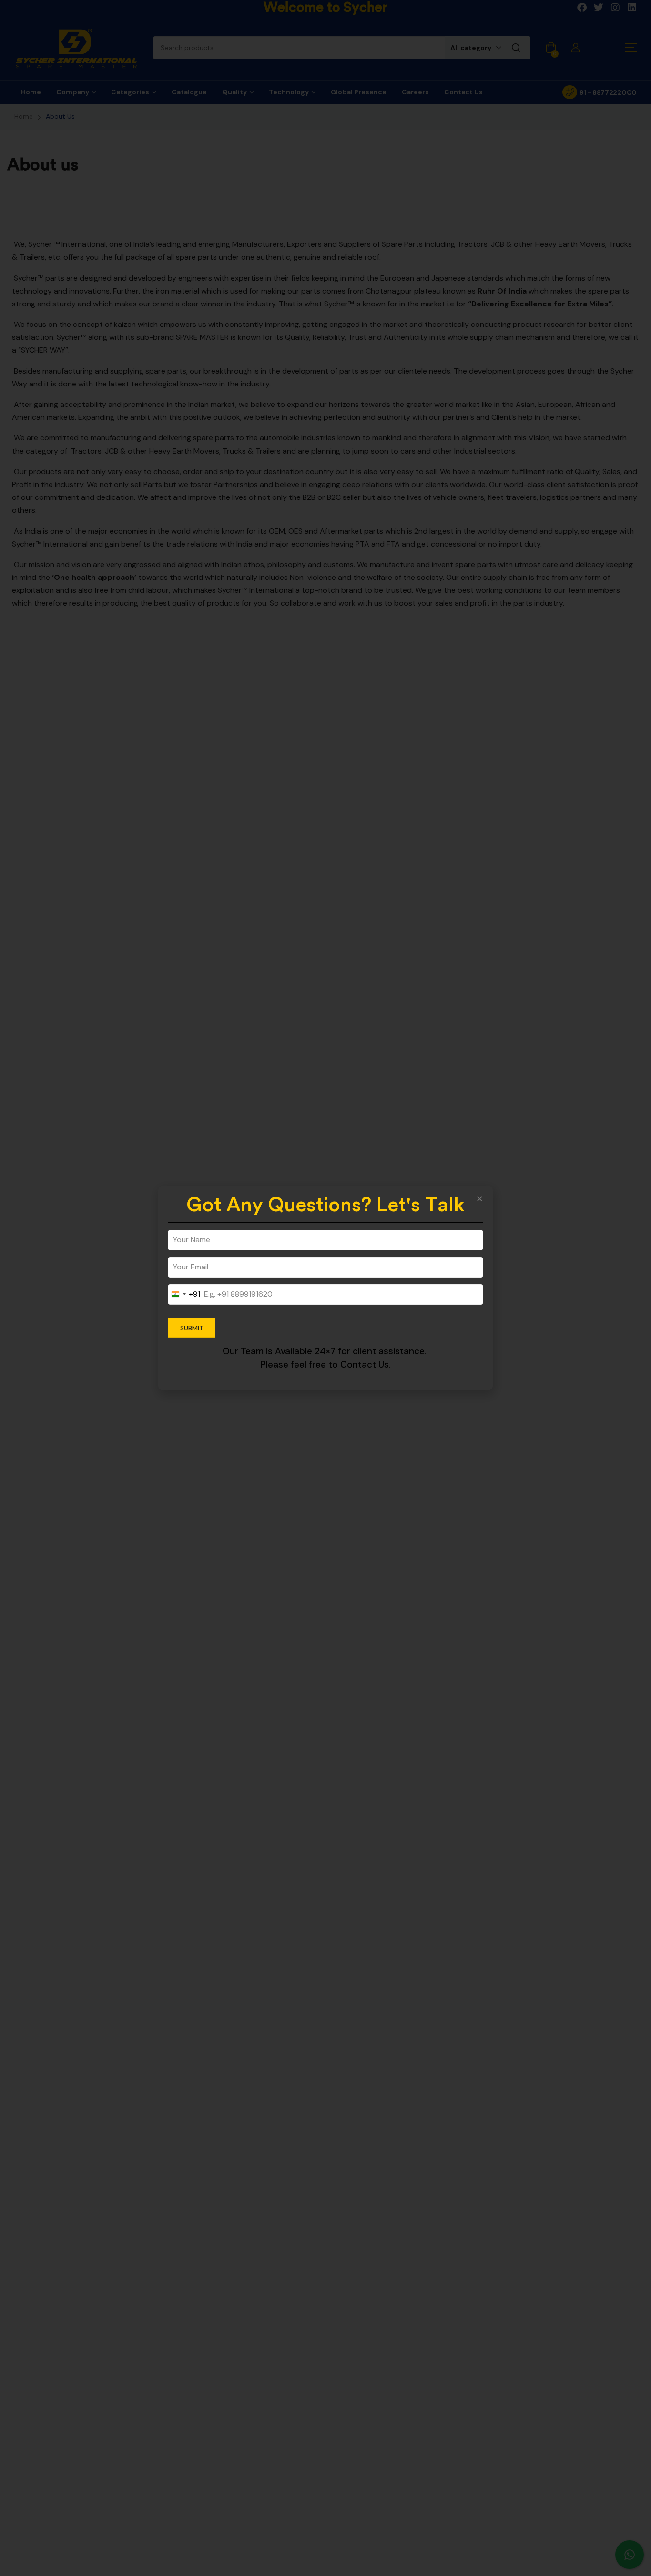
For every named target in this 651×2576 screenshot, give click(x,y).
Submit (192, 1328)
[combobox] (184, 1294)
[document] (325, 1288)
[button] (480, 1199)
